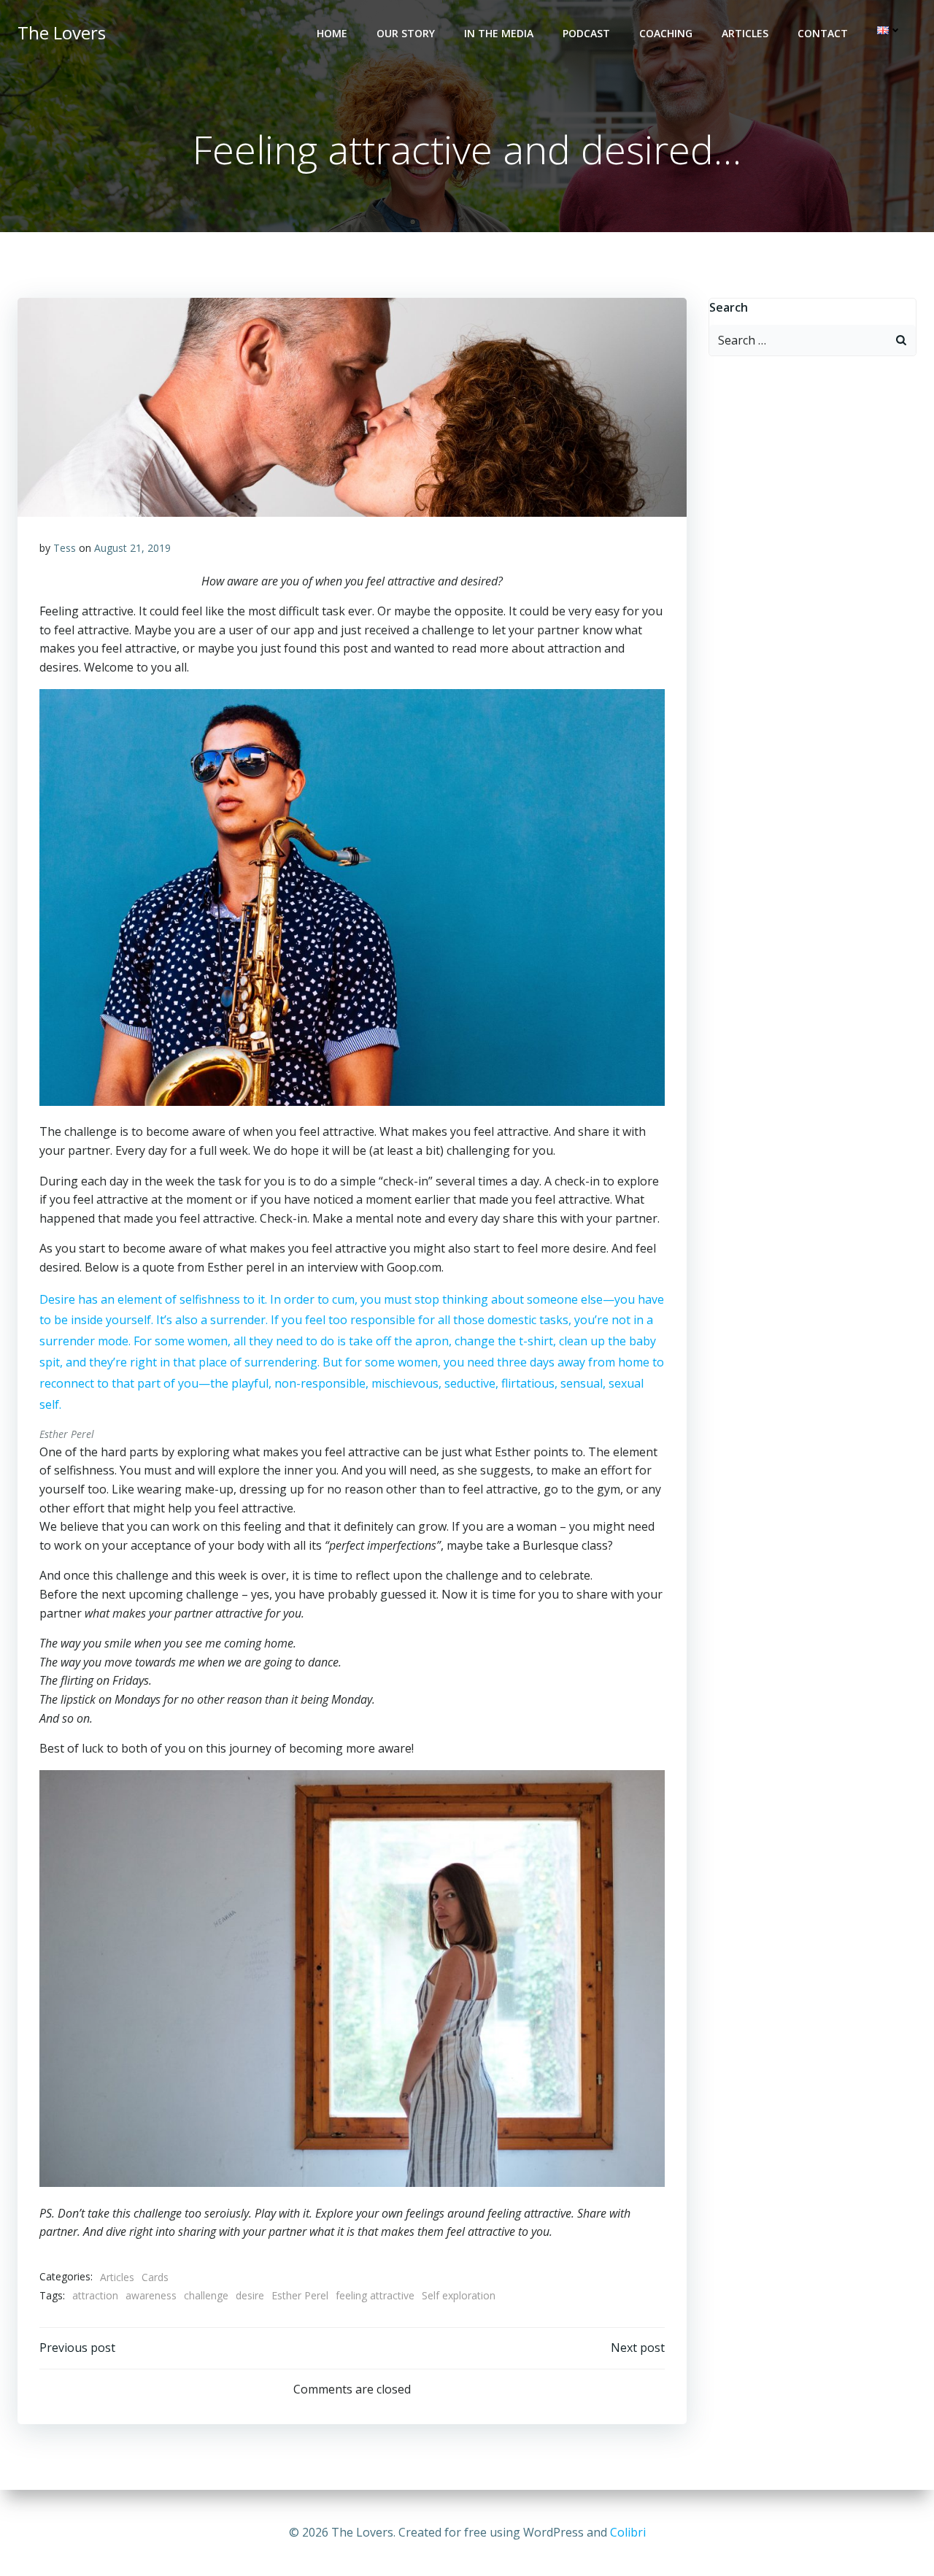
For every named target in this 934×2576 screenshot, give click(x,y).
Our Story (406, 33)
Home (332, 33)
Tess (65, 548)
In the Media (499, 33)
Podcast (586, 33)
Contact (823, 33)
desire (250, 2295)
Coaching (666, 33)
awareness (151, 2295)
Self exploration (459, 2295)
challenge (206, 2295)
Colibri (628, 2532)
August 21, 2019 (132, 548)
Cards (155, 2277)
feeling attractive (375, 2295)
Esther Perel (300, 2295)
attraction (95, 2295)
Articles (745, 33)
